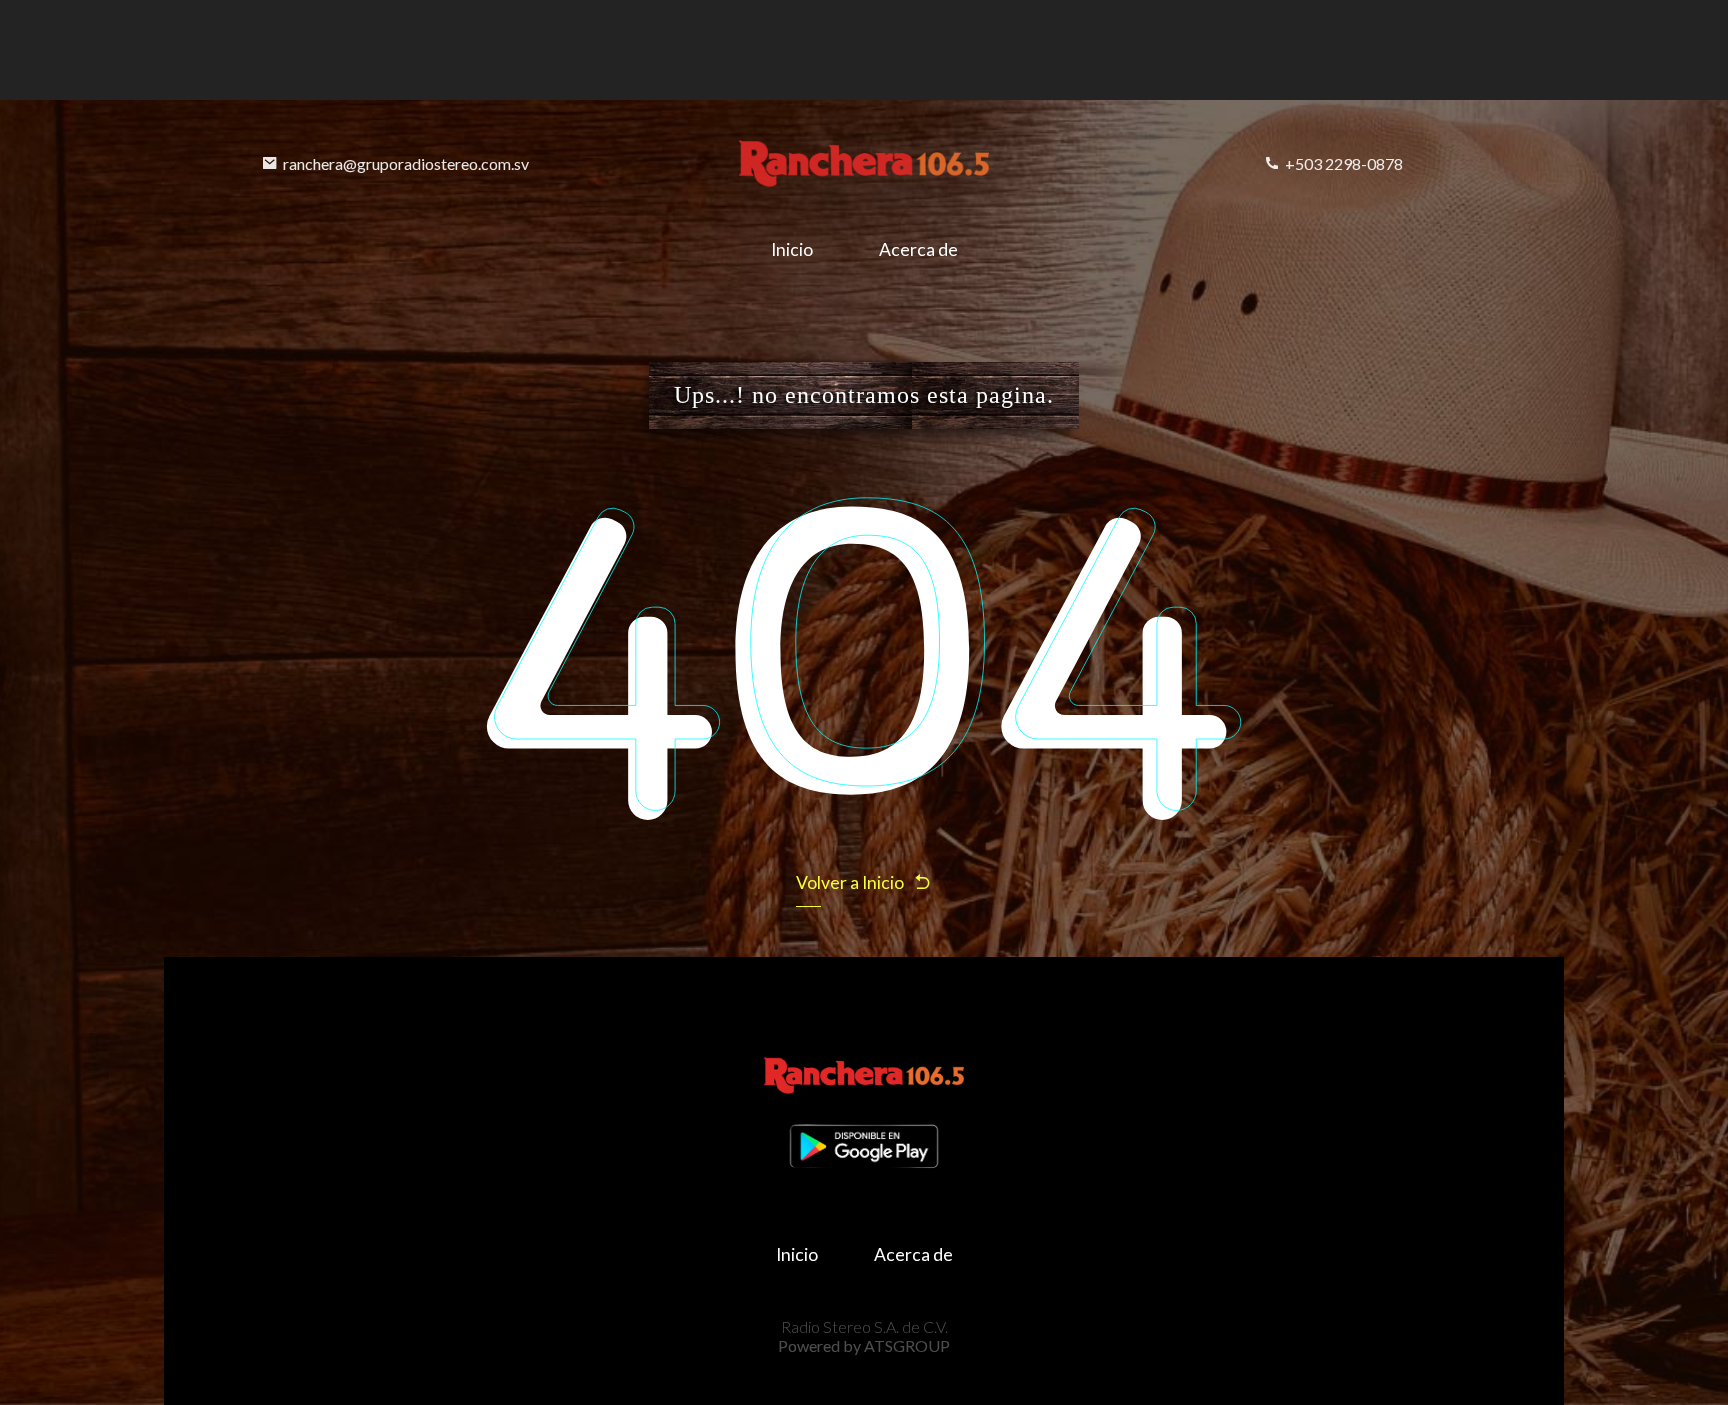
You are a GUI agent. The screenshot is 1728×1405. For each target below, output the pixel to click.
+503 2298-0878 (1344, 163)
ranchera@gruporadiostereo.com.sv (406, 163)
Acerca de (918, 249)
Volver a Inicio (850, 882)
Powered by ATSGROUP (864, 1345)
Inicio (792, 249)
